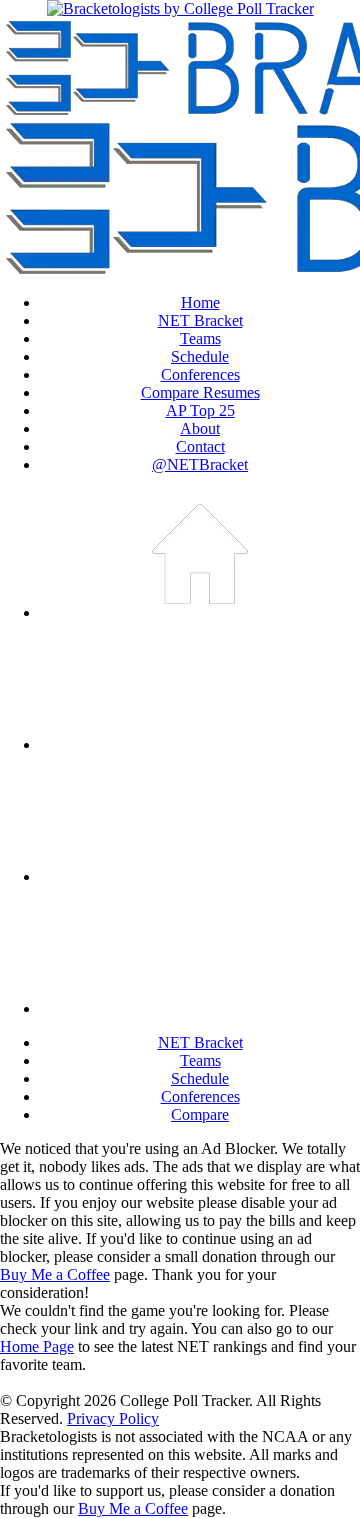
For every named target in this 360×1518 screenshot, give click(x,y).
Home (200, 302)
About (200, 428)
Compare (200, 1114)
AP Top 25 (200, 410)
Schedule (200, 356)
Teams (200, 338)
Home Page (37, 1346)
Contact (200, 446)
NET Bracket (200, 320)
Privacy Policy (113, 1418)
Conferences (200, 374)
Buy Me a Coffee (55, 1274)
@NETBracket (200, 464)
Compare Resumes (200, 392)
